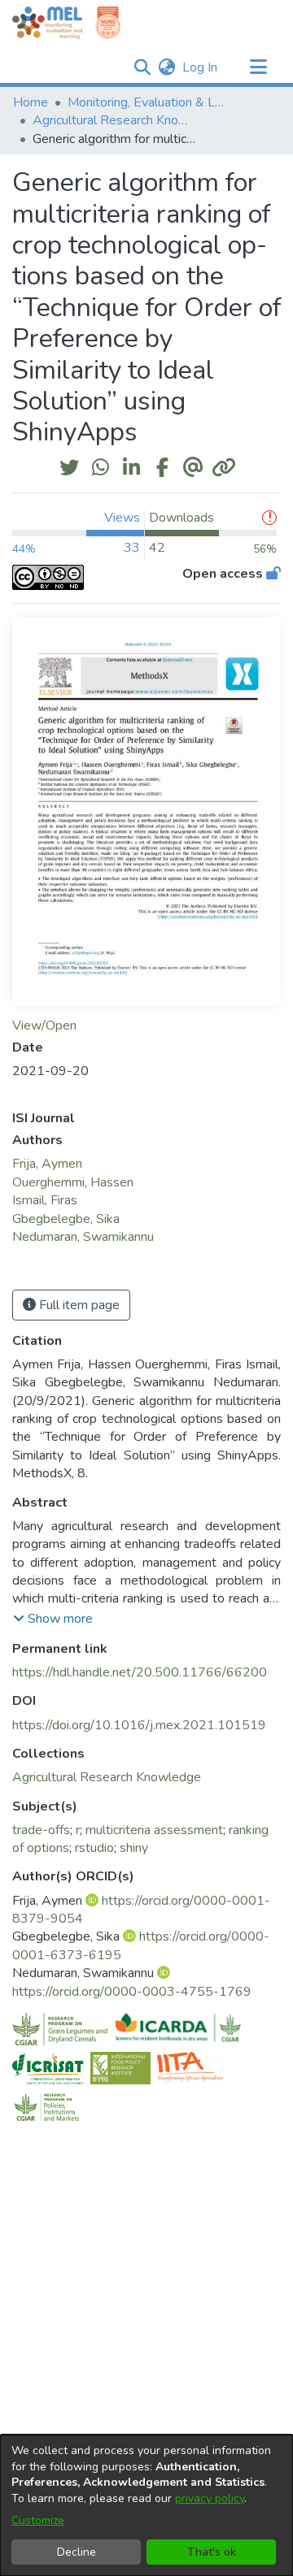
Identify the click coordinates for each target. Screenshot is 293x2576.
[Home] (47, 23)
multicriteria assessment (154, 1830)
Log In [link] (201, 67)
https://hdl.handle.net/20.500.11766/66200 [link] (140, 1672)
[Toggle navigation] (258, 67)
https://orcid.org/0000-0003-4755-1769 (132, 1992)
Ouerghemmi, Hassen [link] (73, 1182)
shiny (134, 1848)
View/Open (44, 1026)
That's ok (212, 2552)
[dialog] (146, 2505)
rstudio (94, 1848)
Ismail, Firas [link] (45, 1200)
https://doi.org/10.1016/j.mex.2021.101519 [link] (139, 1725)
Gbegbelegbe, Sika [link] (66, 1219)
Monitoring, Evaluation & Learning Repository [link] (149, 102)
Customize (38, 2520)
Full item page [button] (78, 1305)
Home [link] (31, 102)
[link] (107, 1777)
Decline (77, 2552)
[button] (142, 67)
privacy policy (210, 2498)
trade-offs (41, 1830)
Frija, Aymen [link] (47, 1164)
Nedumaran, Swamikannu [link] (83, 1237)
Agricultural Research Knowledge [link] (114, 120)
